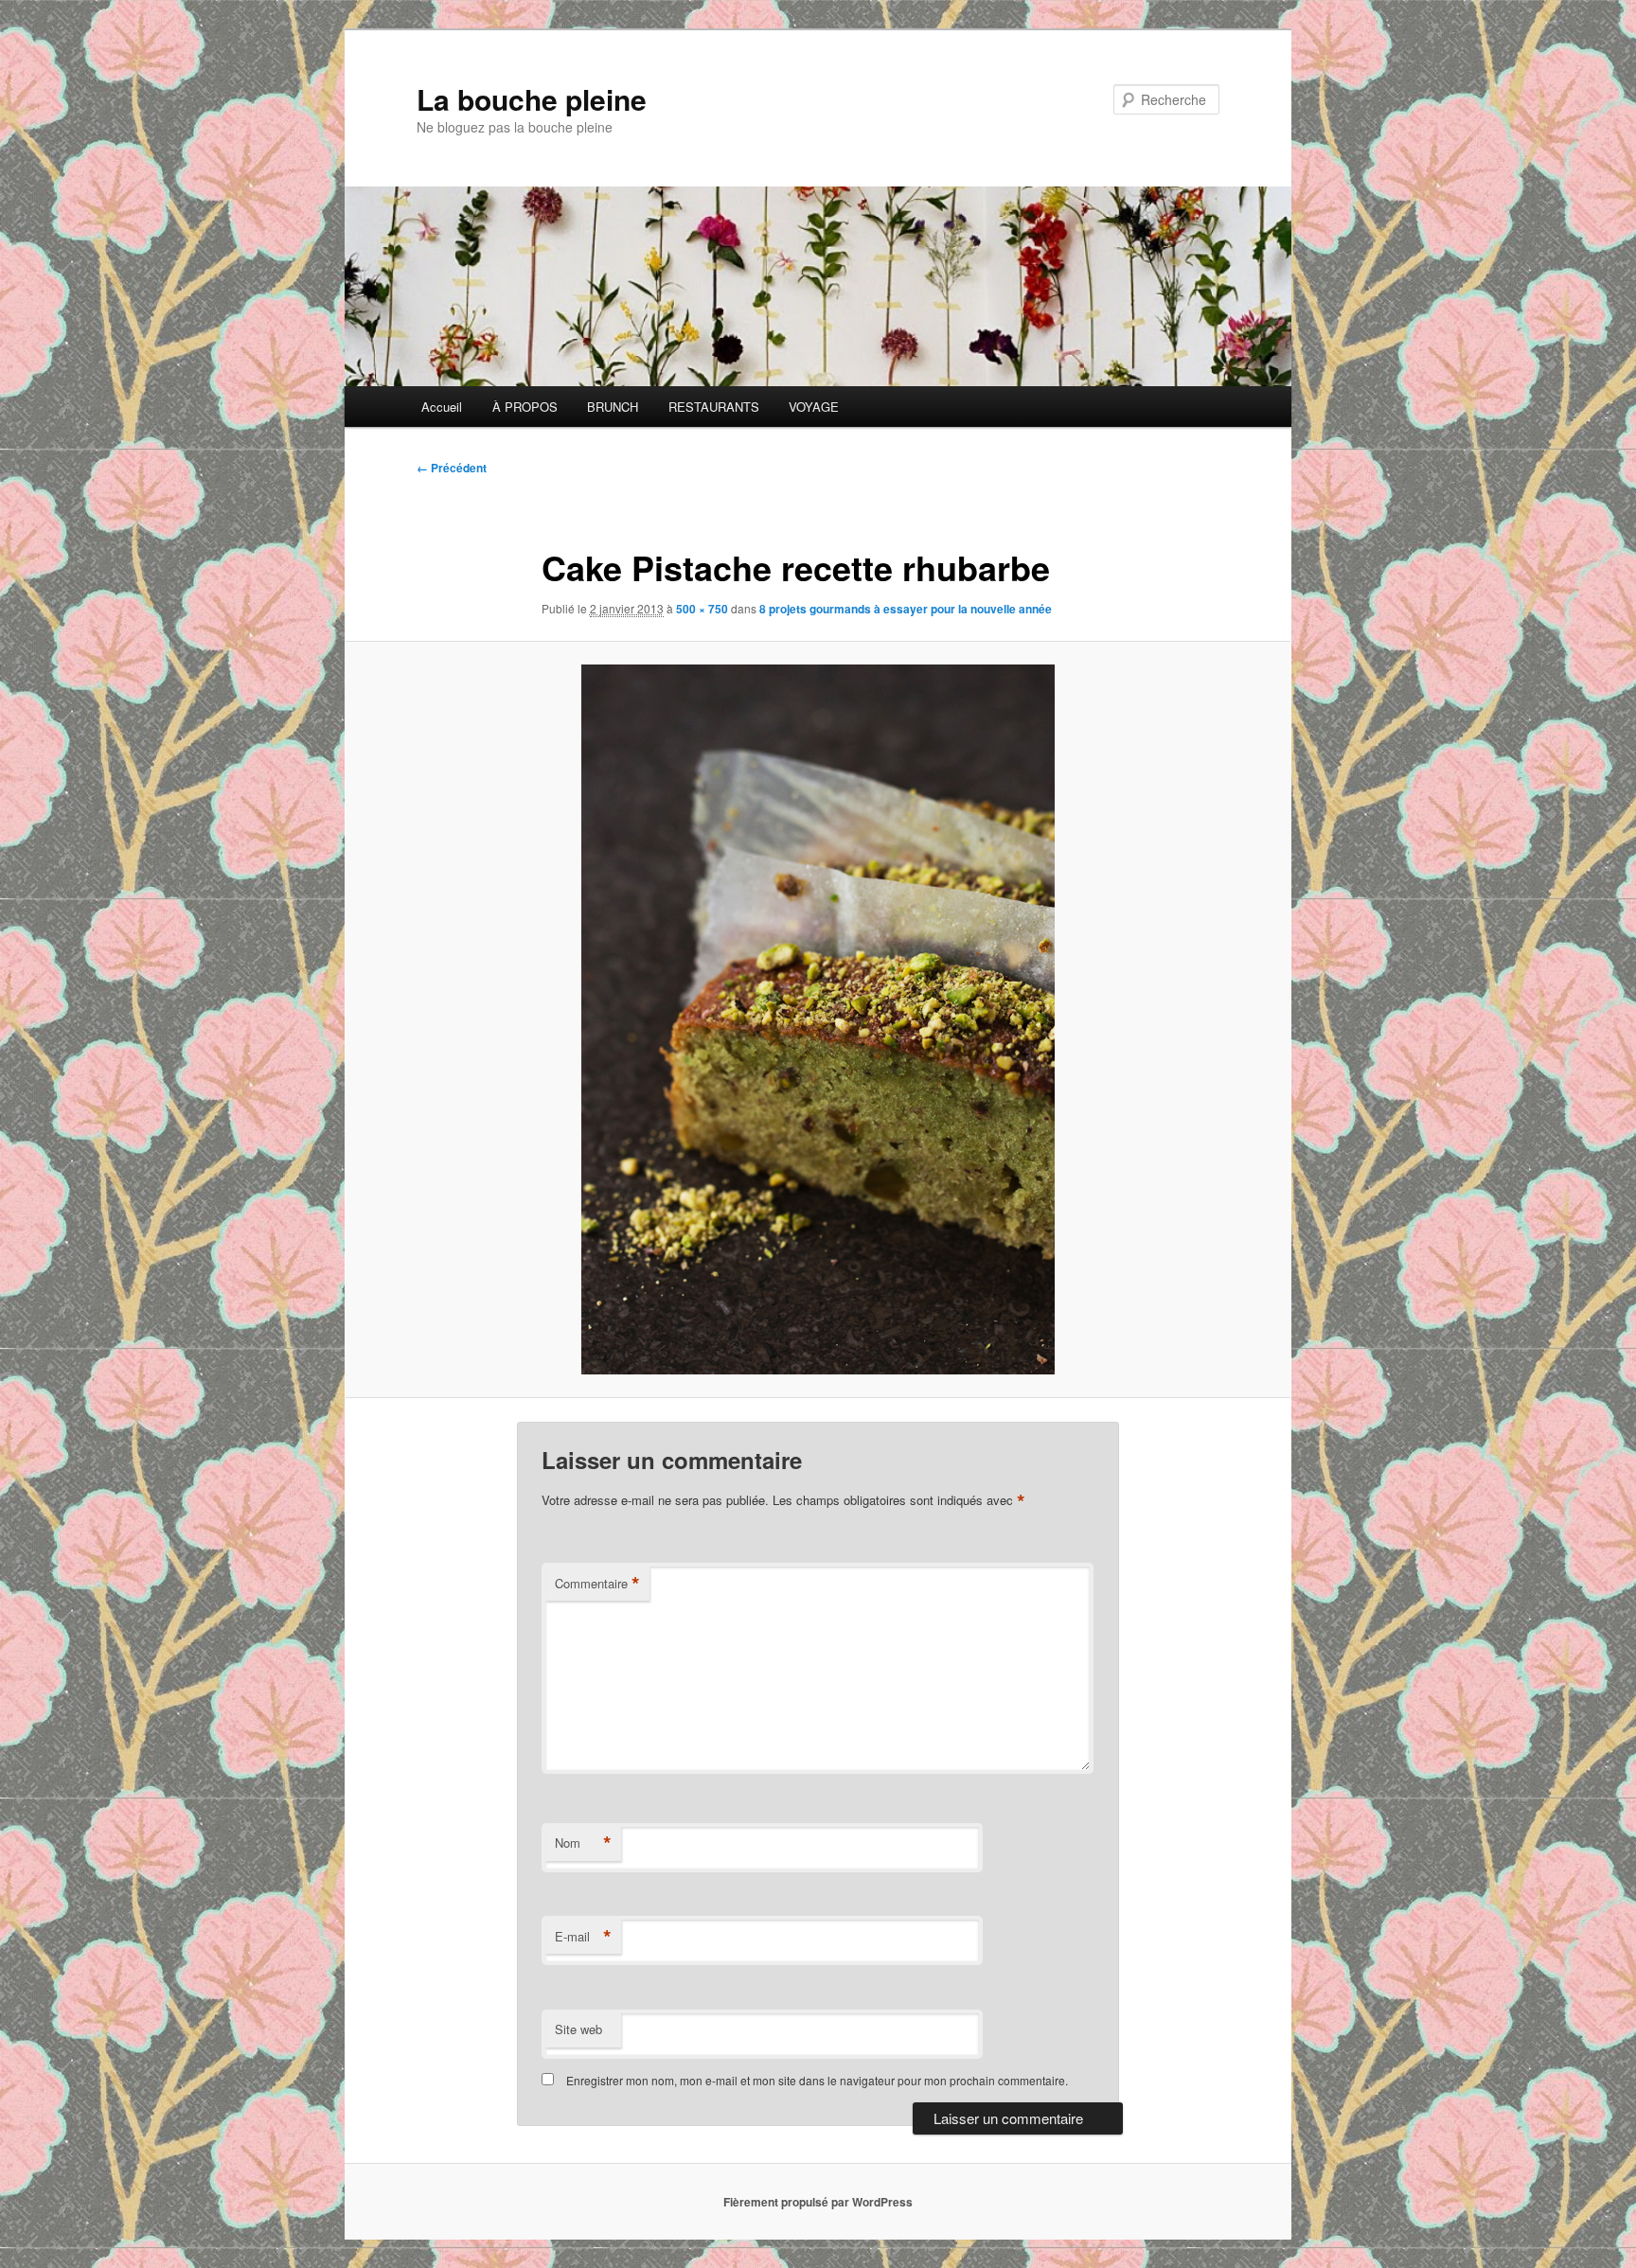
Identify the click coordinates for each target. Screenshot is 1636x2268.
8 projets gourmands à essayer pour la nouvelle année (906, 609)
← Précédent (452, 468)
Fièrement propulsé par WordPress (818, 2202)
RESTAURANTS (714, 407)
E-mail (583, 1937)
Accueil (442, 407)
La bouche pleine (532, 99)
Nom (583, 1843)
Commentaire (597, 1584)
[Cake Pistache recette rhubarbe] (818, 1019)
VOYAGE (814, 407)
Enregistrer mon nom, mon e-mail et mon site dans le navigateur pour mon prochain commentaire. (817, 2080)
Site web (578, 2029)
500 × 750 (702, 609)
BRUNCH (613, 407)
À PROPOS (525, 407)
